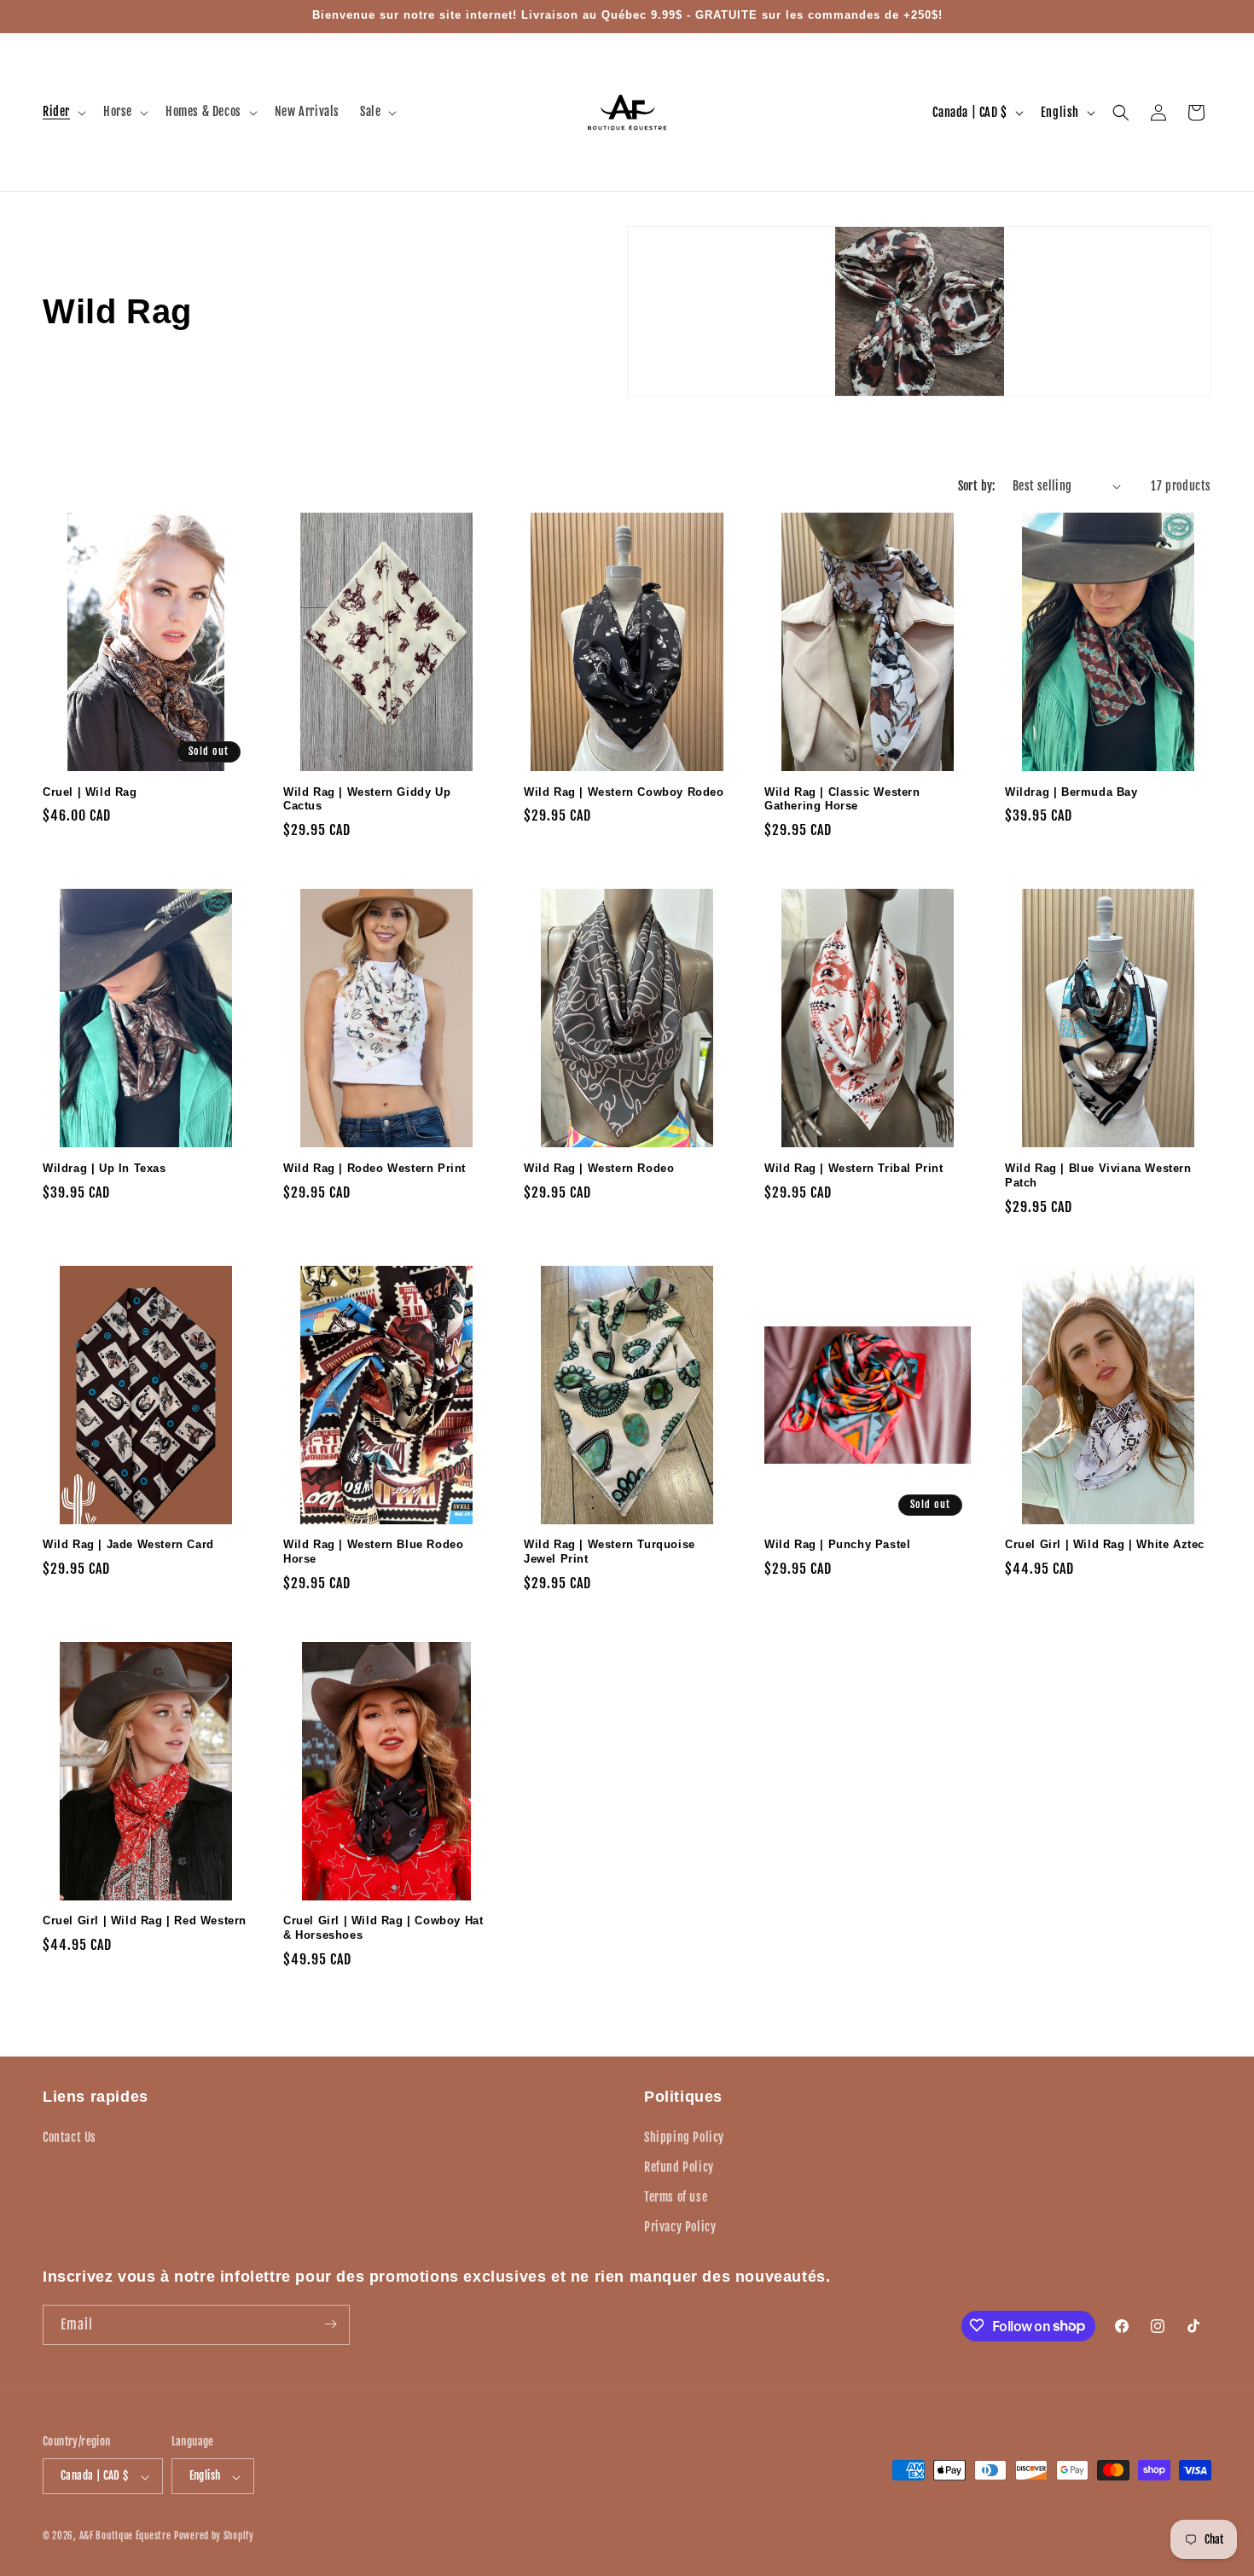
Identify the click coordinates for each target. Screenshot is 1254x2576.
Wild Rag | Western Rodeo (599, 1168)
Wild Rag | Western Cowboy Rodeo (624, 792)
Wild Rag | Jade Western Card (128, 1544)
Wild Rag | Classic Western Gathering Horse (842, 799)
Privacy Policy (680, 2227)
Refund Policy (679, 2166)
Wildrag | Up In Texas (104, 1168)
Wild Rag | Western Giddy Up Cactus (367, 799)
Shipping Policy (684, 2136)
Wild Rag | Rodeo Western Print (374, 1168)
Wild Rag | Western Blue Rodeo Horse (373, 1552)
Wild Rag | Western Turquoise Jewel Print (610, 1552)
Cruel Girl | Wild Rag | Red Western (145, 1920)
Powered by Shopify (214, 2537)
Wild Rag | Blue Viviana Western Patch (1098, 1175)
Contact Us (70, 2136)
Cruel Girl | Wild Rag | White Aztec (1105, 1544)
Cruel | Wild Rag (90, 792)
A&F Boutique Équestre (125, 2537)
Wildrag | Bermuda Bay (1071, 792)
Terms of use (676, 2196)
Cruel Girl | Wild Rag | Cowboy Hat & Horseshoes (383, 1928)
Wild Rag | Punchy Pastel (837, 1544)
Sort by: (977, 486)
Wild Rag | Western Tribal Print (854, 1168)
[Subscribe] (330, 2324)
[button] (63, 112)
